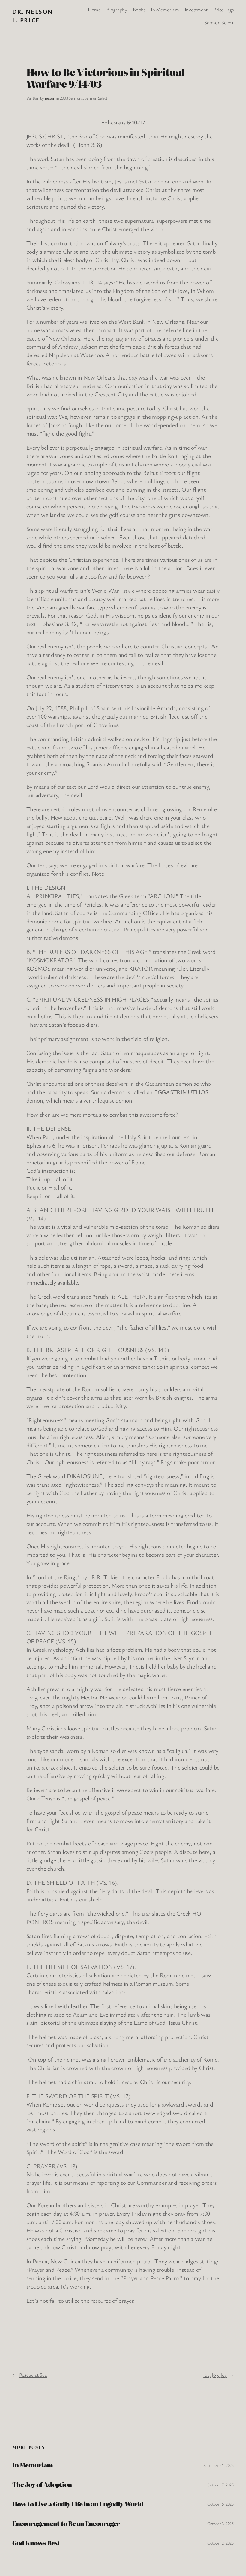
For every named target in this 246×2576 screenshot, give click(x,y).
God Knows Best (36, 2543)
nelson (50, 98)
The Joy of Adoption (42, 2485)
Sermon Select (96, 98)
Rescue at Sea (33, 2375)
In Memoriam (33, 2465)
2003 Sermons (71, 98)
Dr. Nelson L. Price (33, 16)
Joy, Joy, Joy (215, 2375)
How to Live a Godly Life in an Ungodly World (78, 2504)
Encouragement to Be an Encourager (66, 2524)
